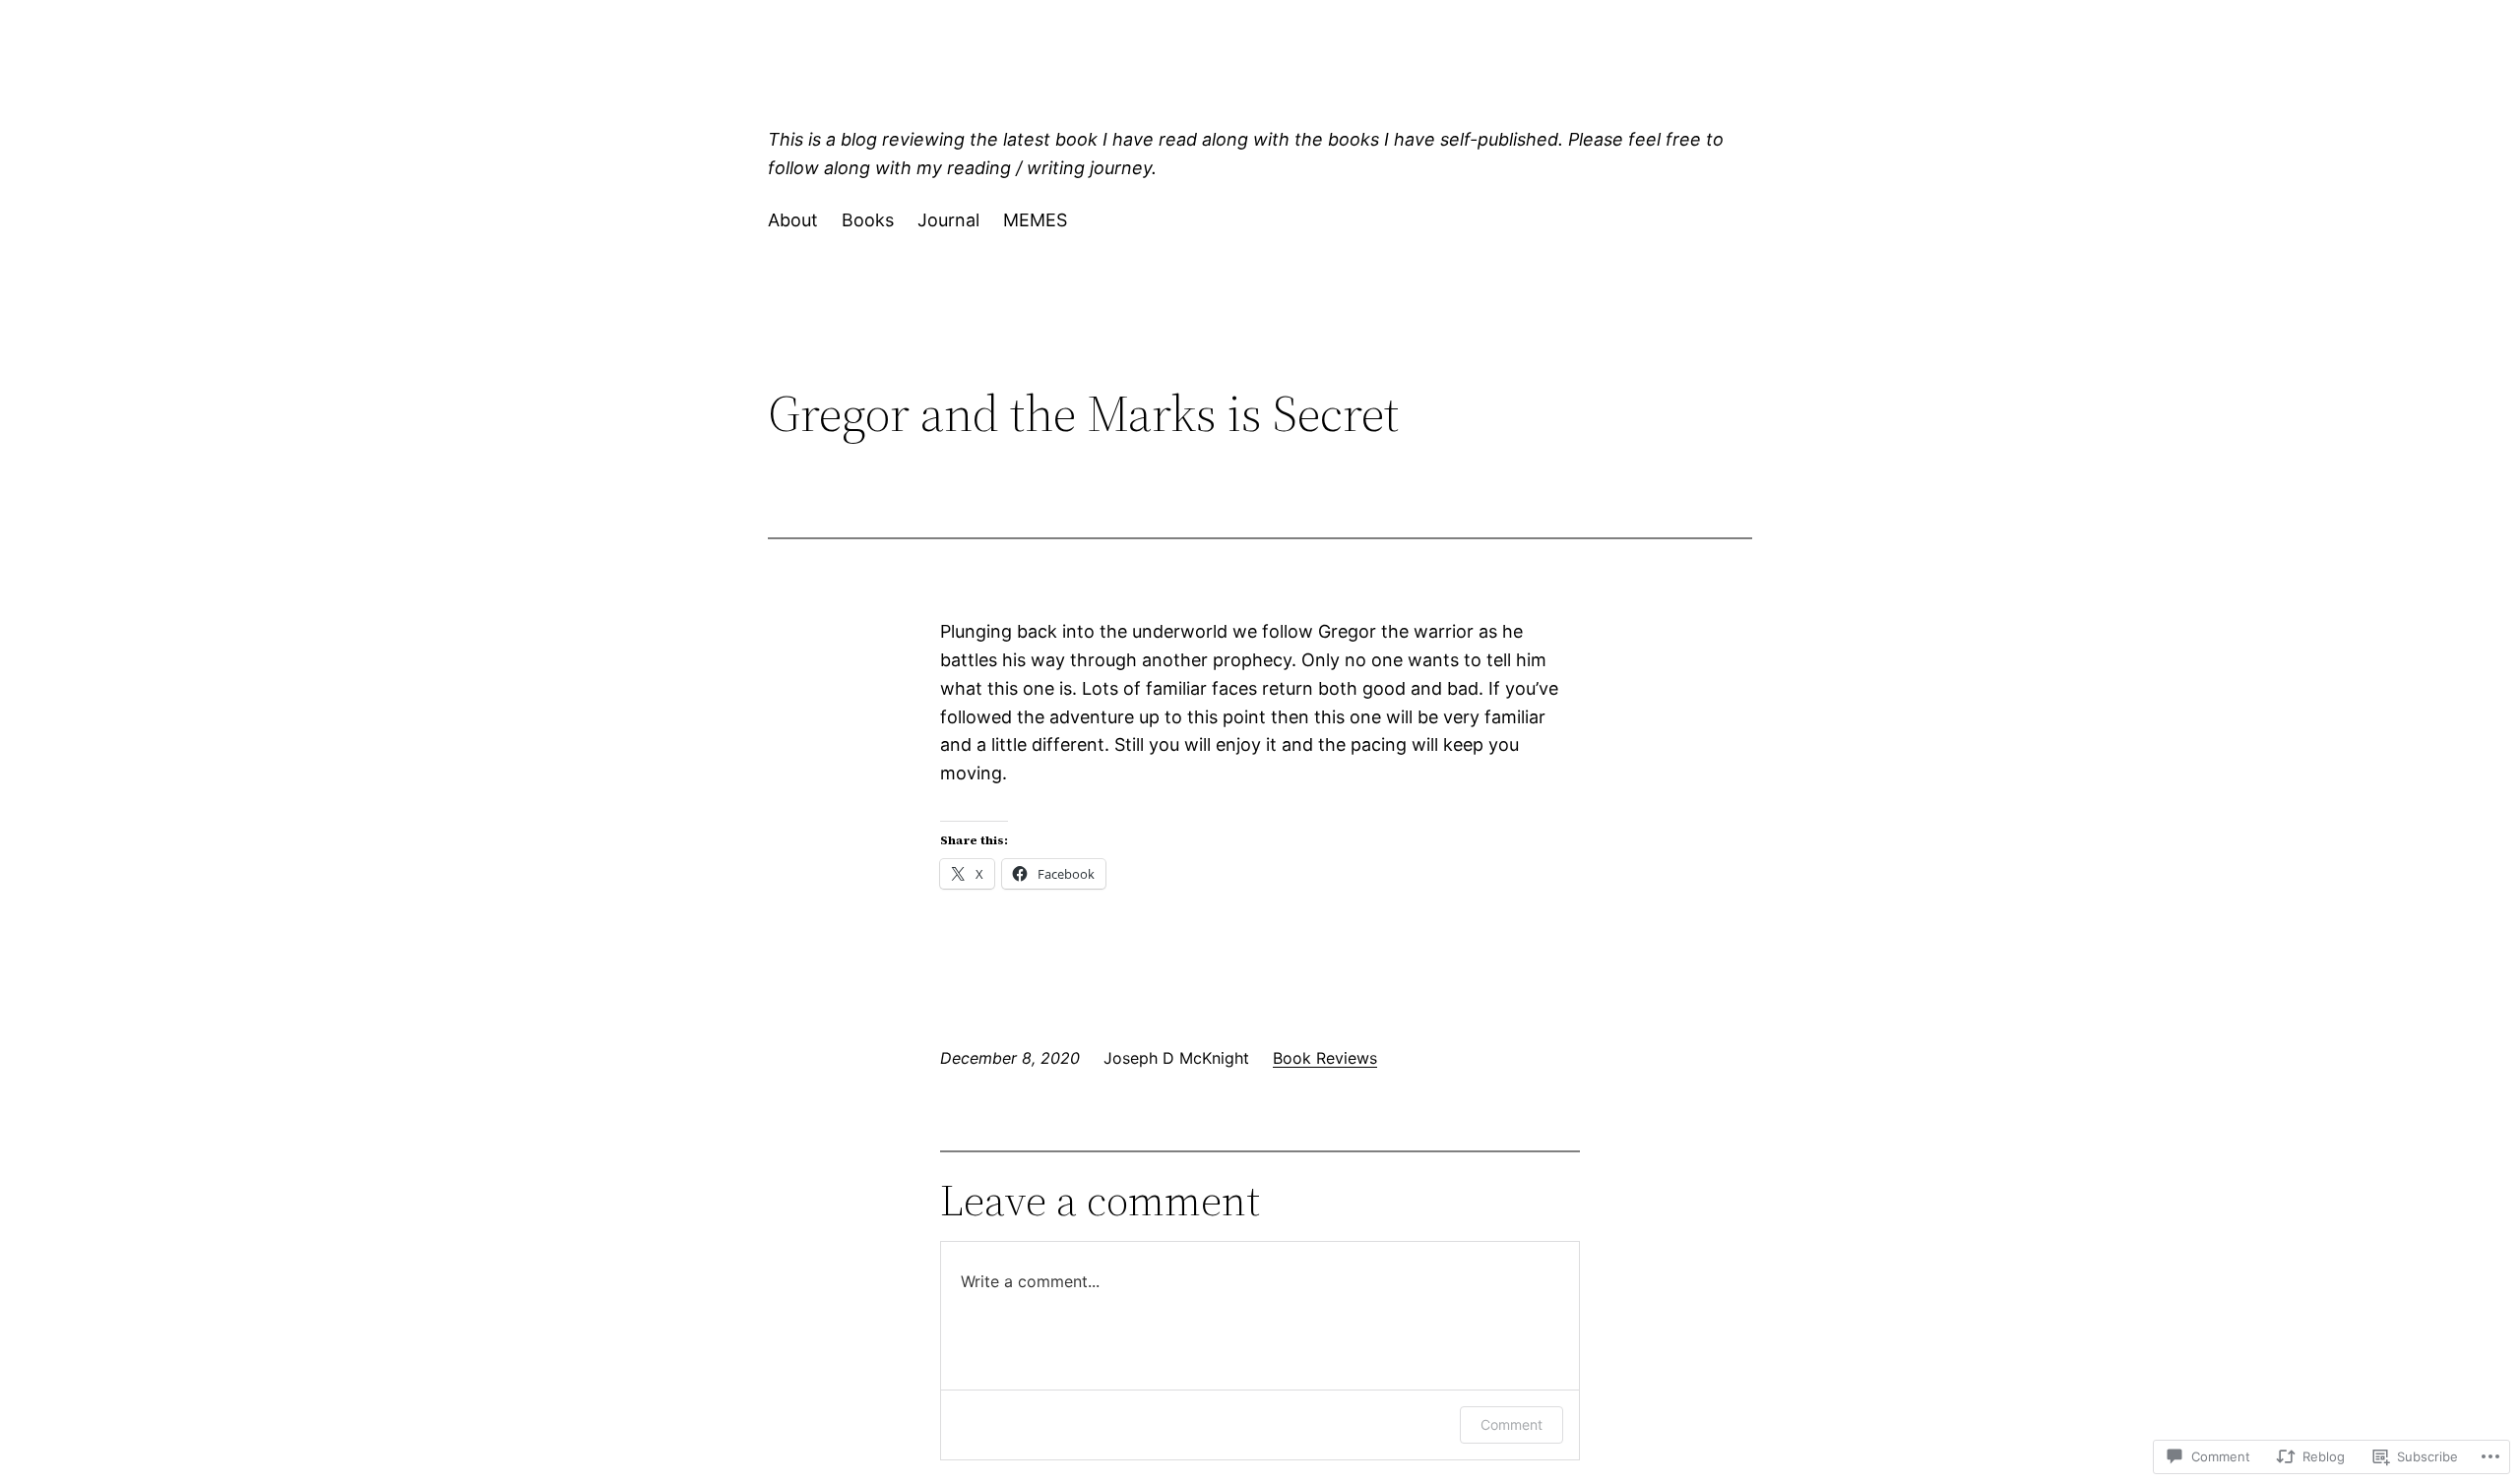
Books (868, 220)
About (793, 220)
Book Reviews (1325, 1058)
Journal (948, 220)
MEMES (1035, 220)
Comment (1512, 1424)
